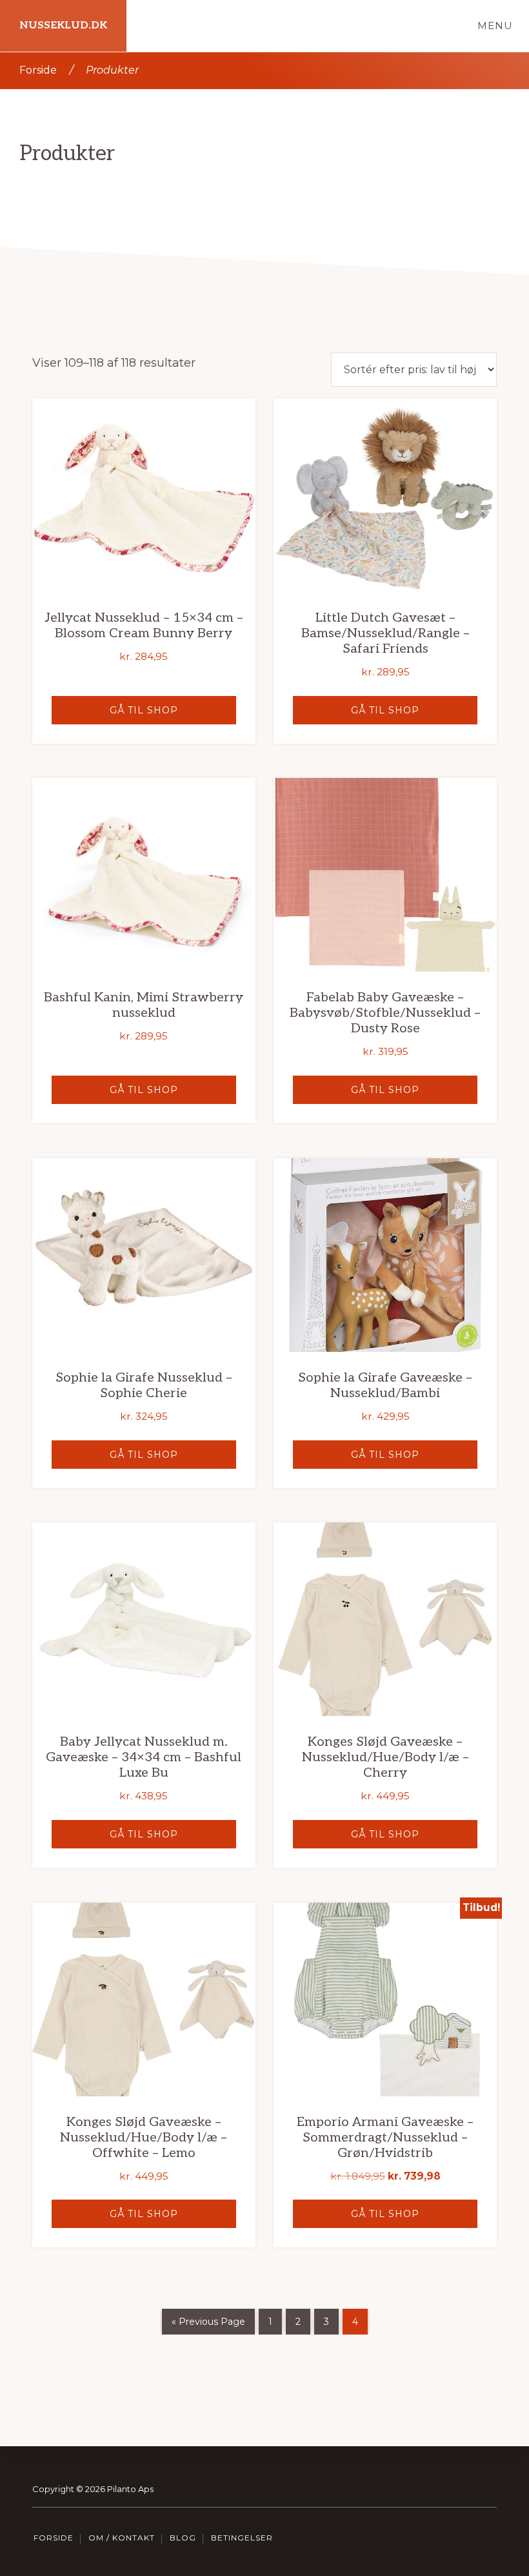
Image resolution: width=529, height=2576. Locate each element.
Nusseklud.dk (63, 26)
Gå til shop (144, 710)
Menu (495, 26)
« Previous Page (208, 2322)
